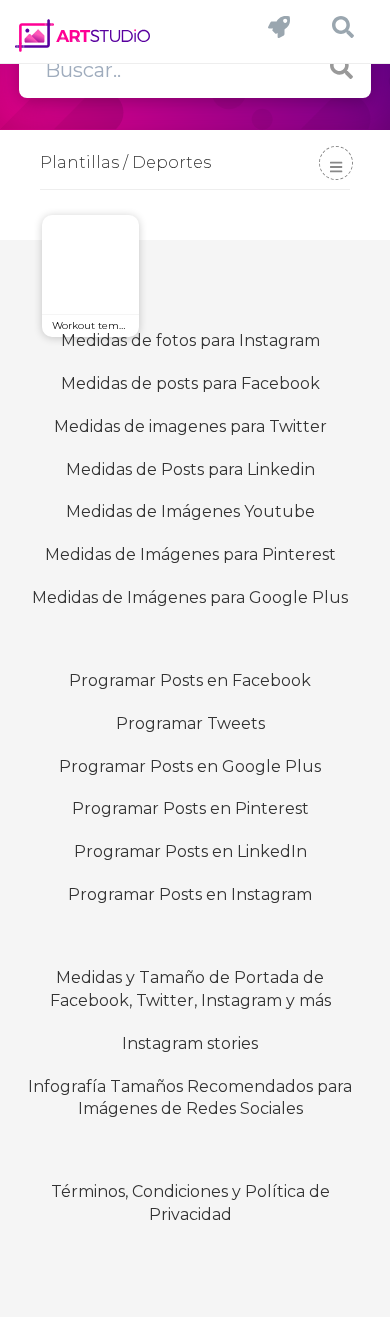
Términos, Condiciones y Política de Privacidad (190, 1203)
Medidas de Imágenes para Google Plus (190, 597)
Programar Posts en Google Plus (190, 766)
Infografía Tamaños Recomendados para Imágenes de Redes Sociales (190, 1098)
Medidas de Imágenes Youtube (190, 511)
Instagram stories (190, 1043)
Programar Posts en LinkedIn (190, 851)
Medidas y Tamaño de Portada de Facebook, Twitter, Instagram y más (190, 989)
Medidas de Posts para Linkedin (190, 469)
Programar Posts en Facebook (190, 680)
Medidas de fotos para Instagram (190, 340)
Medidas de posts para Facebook (190, 383)
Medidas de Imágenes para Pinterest (190, 554)
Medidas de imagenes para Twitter (190, 426)
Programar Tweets (190, 723)
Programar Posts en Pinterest (190, 808)
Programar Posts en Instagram (190, 894)
